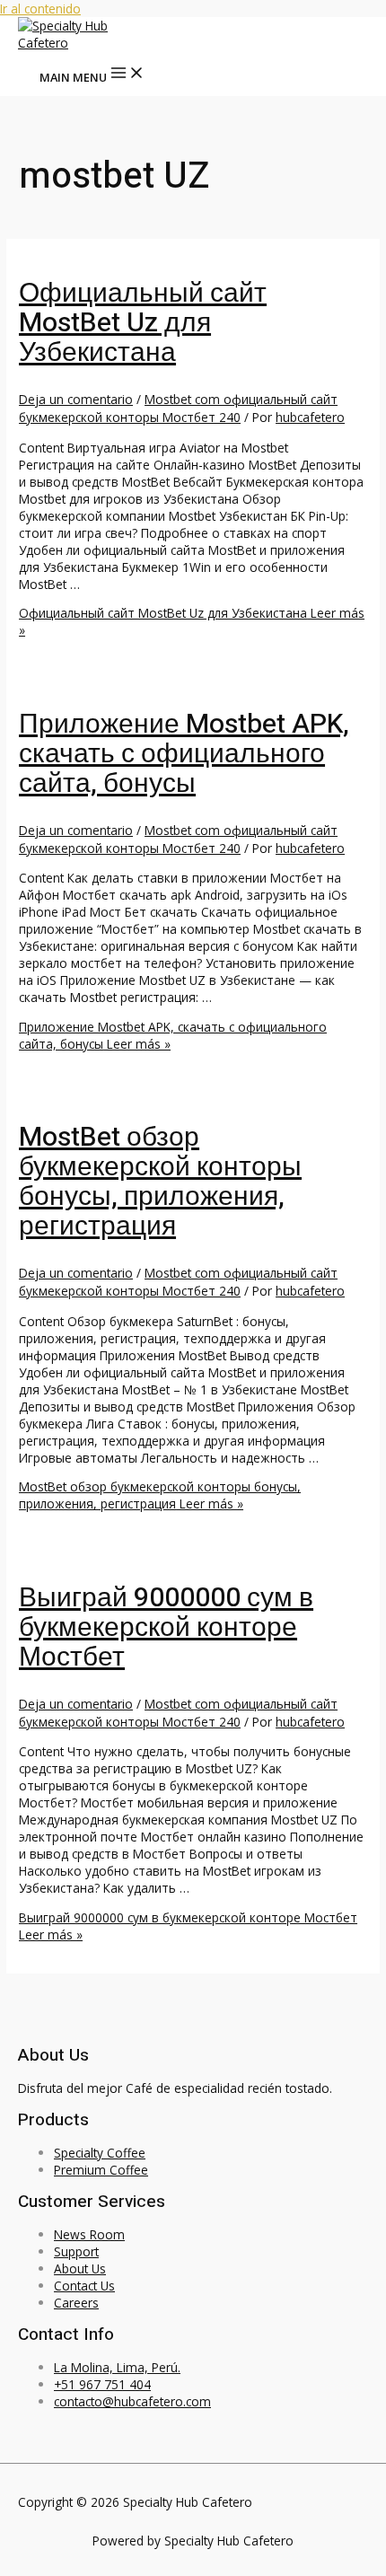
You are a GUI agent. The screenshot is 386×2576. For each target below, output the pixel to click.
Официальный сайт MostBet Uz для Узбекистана (143, 323)
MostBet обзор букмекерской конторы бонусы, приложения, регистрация (160, 1182)
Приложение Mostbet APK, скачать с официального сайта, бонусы (184, 754)
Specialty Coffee (100, 2153)
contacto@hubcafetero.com (132, 2401)
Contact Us (84, 2286)
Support (76, 2251)
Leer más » (160, 1495)
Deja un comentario (76, 399)
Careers (76, 2303)
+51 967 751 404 (102, 2384)
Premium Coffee (101, 2170)
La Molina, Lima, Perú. (117, 2367)
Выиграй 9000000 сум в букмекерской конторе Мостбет (166, 1628)
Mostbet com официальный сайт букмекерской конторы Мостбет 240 (178, 408)
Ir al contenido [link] (40, 9)
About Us (80, 2268)
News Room (89, 2234)
